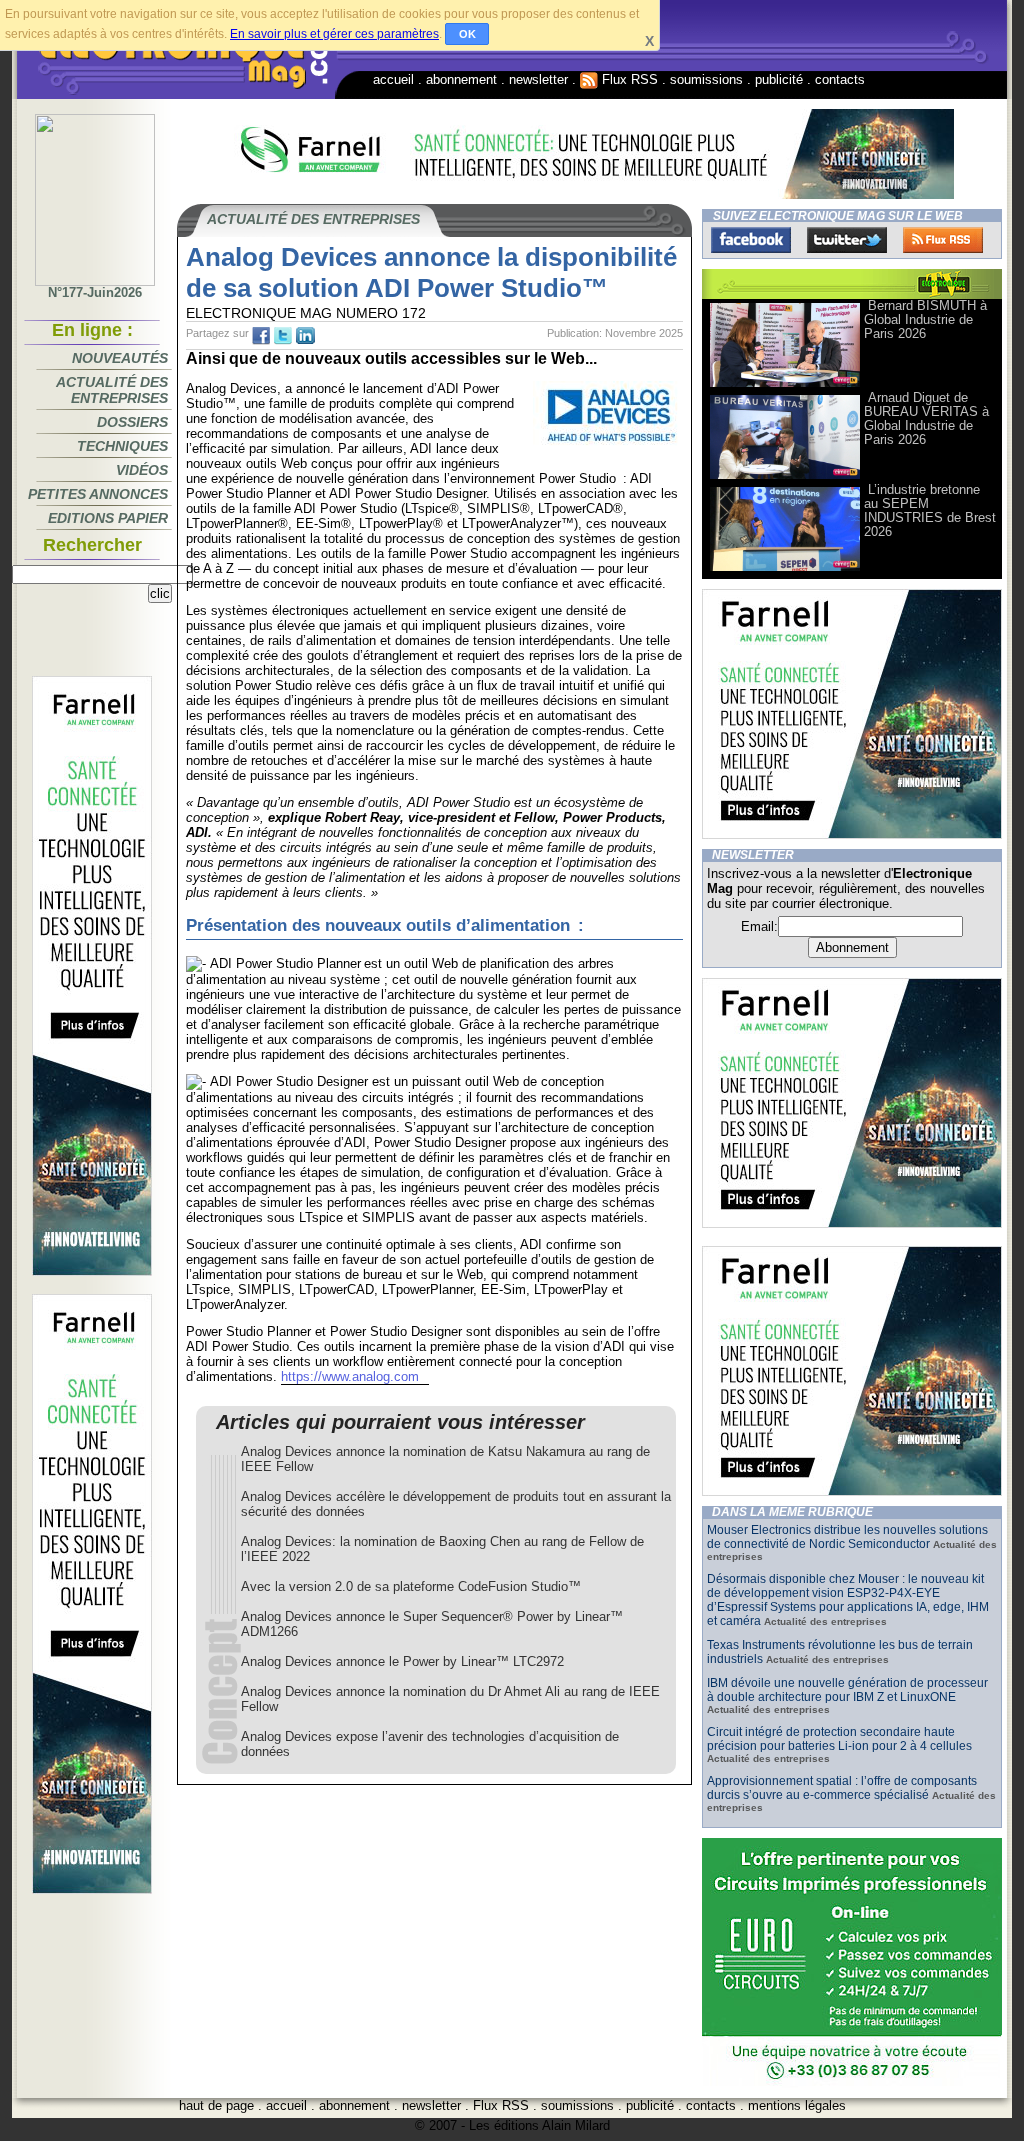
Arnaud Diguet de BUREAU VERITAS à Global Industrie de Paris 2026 (926, 418)
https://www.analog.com (350, 1376)
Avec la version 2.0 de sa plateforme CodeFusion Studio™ (411, 1586)
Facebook (751, 240)
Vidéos (142, 470)
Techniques (122, 446)
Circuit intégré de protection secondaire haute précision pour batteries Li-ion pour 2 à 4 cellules (839, 1739)
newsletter (538, 79)
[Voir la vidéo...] (785, 385)
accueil (393, 79)
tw (283, 336)
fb (261, 336)
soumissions (706, 79)
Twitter (847, 240)
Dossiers (132, 422)
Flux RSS (628, 79)
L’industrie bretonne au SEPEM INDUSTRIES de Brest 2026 (930, 510)
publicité (779, 79)
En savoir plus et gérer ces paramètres (334, 34)
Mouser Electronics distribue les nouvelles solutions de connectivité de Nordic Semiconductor (847, 1537)
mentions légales (797, 2105)
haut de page (216, 2105)
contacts (840, 79)
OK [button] (467, 34)
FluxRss (943, 240)
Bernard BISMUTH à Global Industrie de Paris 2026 (925, 319)
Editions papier (108, 518)
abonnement (461, 79)
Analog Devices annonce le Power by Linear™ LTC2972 (402, 1661)
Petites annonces (98, 494)
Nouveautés (120, 358)
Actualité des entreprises (112, 390)
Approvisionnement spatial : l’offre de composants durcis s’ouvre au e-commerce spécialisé (842, 1788)
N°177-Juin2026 (95, 292)
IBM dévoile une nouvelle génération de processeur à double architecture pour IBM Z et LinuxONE (847, 1690)
